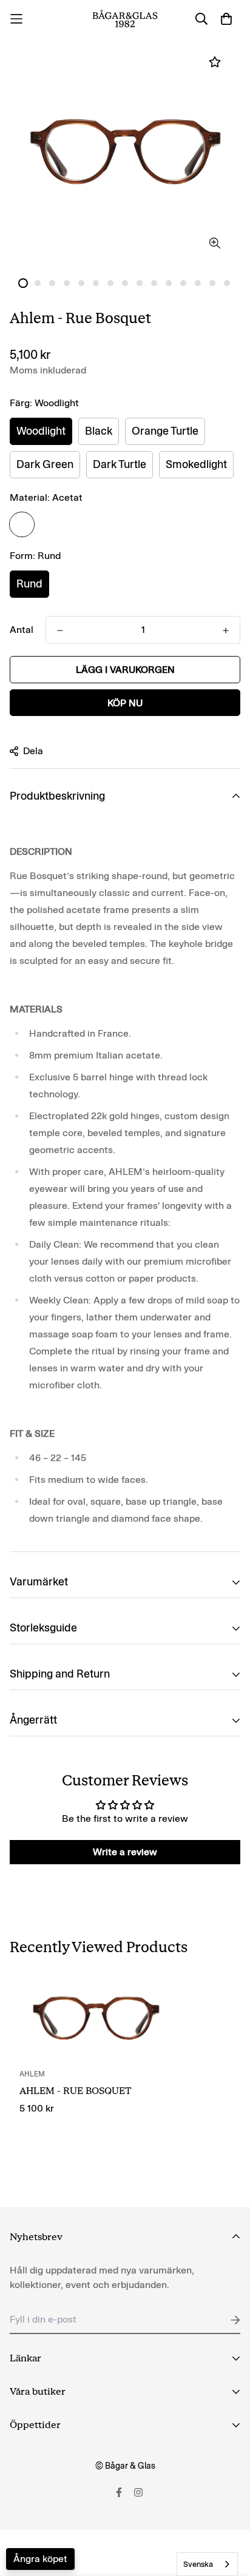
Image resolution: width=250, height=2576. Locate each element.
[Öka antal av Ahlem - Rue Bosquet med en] (60, 631)
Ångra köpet (40, 2559)
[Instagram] (138, 2492)
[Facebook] (119, 2492)
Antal (22, 630)
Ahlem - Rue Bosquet (76, 2091)
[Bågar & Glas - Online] (125, 19)
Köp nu (125, 703)
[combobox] (207, 2564)
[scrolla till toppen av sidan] (228, 2512)
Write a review (125, 1852)
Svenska (198, 2564)
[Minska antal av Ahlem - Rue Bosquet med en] (226, 631)
